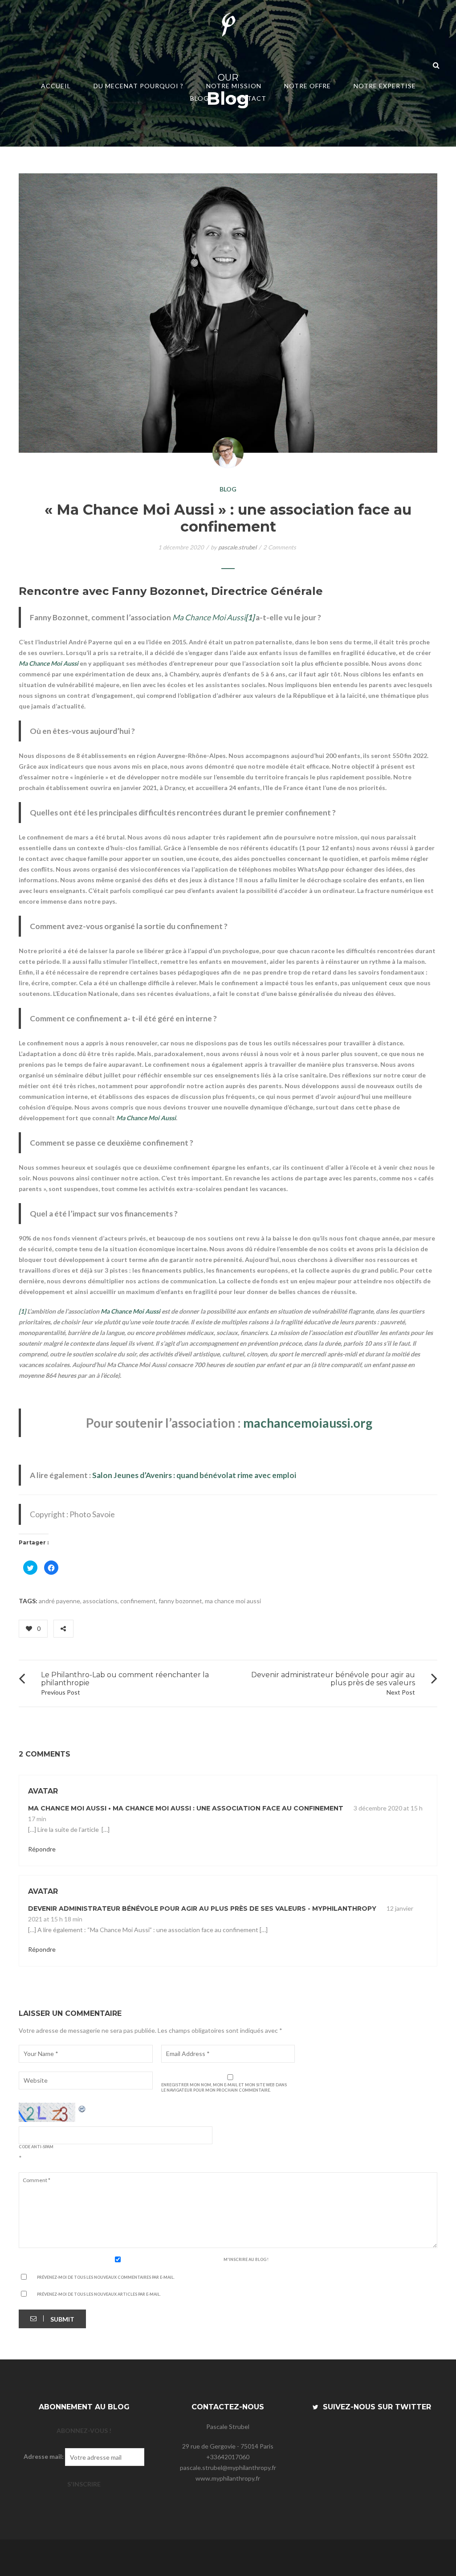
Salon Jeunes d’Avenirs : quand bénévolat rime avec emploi (194, 1475)
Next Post (401, 1692)
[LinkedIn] (119, 1628)
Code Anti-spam (36, 2147)
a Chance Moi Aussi (149, 1118)
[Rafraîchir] (82, 2108)
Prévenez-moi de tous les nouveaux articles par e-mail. (99, 2294)
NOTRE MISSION (234, 86)
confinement (138, 1601)
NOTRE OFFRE (307, 86)
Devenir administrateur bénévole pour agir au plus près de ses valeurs (333, 1679)
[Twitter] (92, 1628)
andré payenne (59, 1601)
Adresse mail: (44, 2456)
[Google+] (107, 1628)
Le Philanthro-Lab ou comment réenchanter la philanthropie (125, 1679)
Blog (228, 489)
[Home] (228, 26)
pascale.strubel (237, 547)
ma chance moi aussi (233, 1601)
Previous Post (61, 1692)
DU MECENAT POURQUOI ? (138, 86)
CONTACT (249, 98)
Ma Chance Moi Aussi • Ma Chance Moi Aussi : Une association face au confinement (186, 1808)
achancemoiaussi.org (313, 1423)
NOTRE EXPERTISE (385, 86)
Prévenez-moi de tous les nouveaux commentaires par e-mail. (106, 2277)
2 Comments (280, 547)
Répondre (42, 1849)
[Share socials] (63, 1629)
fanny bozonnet (180, 1601)
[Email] (132, 1628)
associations (100, 1601)
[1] (22, 1311)
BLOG (199, 98)
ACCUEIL (56, 86)
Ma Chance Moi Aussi (209, 617)
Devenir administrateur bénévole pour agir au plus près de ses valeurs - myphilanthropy (202, 1908)
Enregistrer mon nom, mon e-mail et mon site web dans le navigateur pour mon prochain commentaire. (224, 2087)
